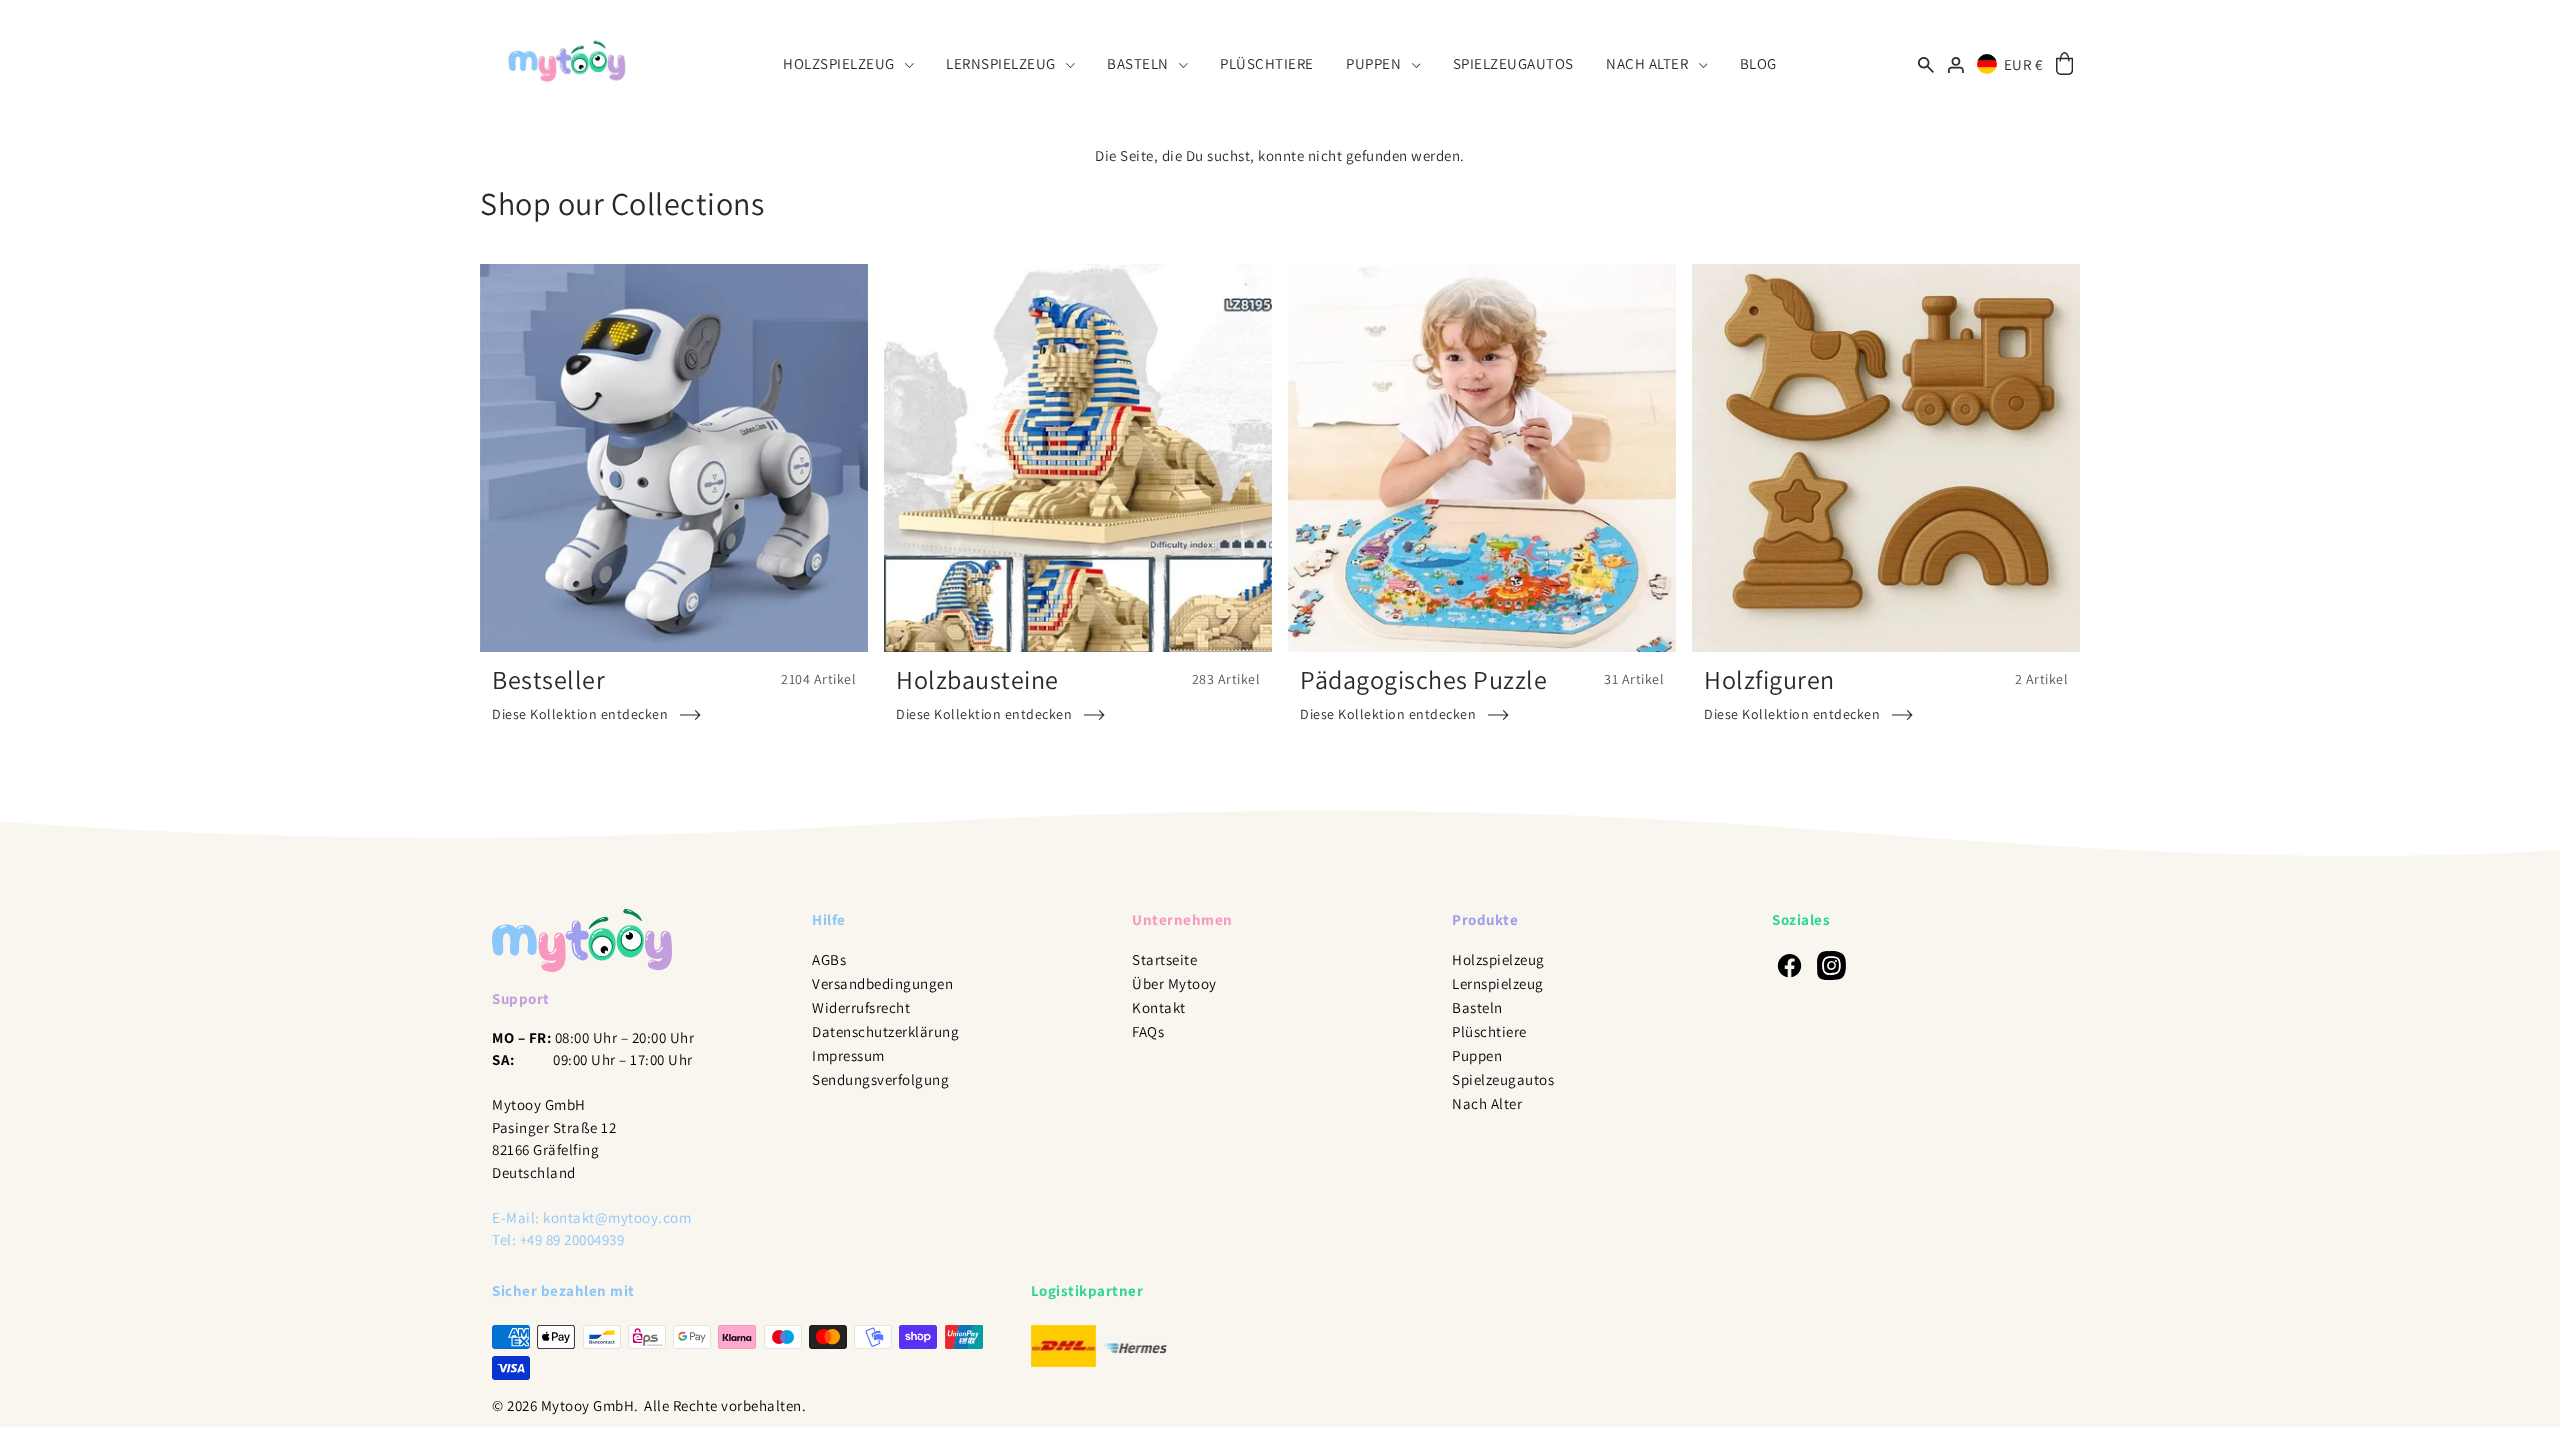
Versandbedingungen (882, 983)
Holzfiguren (1769, 679)
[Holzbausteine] (1078, 458)
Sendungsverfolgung (880, 1079)
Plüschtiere (1489, 1031)
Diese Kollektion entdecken (580, 714)
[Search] (1927, 63)
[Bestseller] (674, 458)
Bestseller (548, 679)
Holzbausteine (977, 679)
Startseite (1164, 959)
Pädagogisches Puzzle (1423, 679)
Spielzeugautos (1503, 1079)
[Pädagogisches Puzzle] (1482, 458)
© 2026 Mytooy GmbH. (565, 1405)
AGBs (829, 959)
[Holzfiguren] (1886, 458)
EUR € (2023, 64)
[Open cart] (2064, 64)
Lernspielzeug (1498, 983)
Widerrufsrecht (861, 1007)
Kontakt (1159, 1007)
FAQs (1148, 1031)
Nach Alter (1487, 1103)
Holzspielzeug (1498, 959)
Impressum (848, 1055)
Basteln (1477, 1007)
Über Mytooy (1174, 983)
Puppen (1477, 1055)
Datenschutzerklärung (885, 1031)
